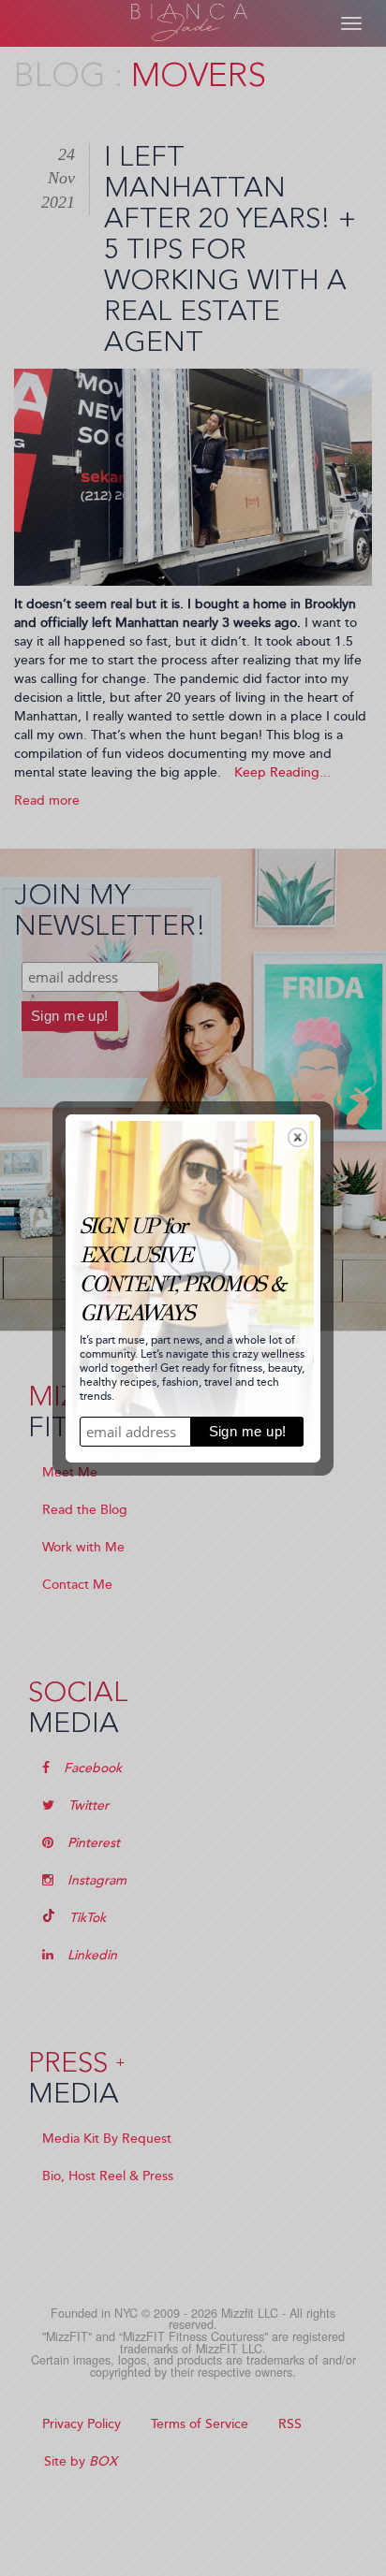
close (297, 1137)
